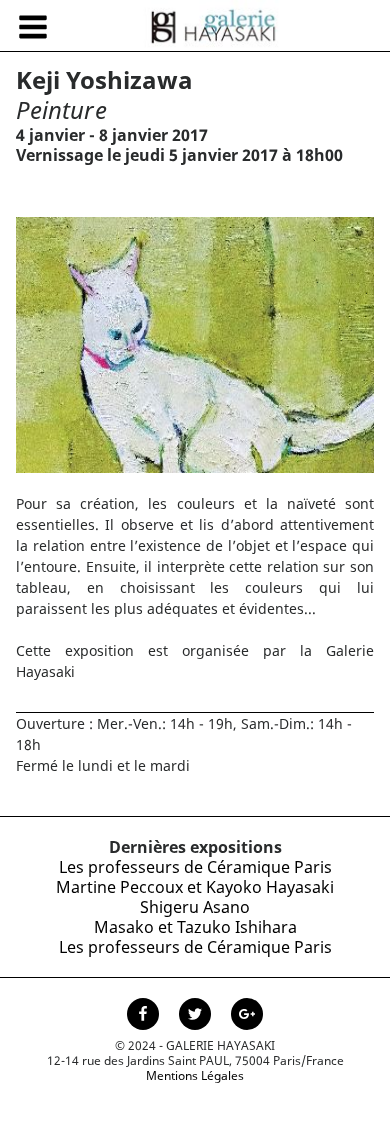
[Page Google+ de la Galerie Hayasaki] (247, 1016)
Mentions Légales (195, 1075)
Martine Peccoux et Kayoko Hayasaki (195, 887)
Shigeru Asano (195, 907)
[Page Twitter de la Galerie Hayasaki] (197, 1016)
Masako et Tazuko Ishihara (195, 927)
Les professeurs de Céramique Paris (195, 867)
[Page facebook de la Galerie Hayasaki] (145, 1016)
